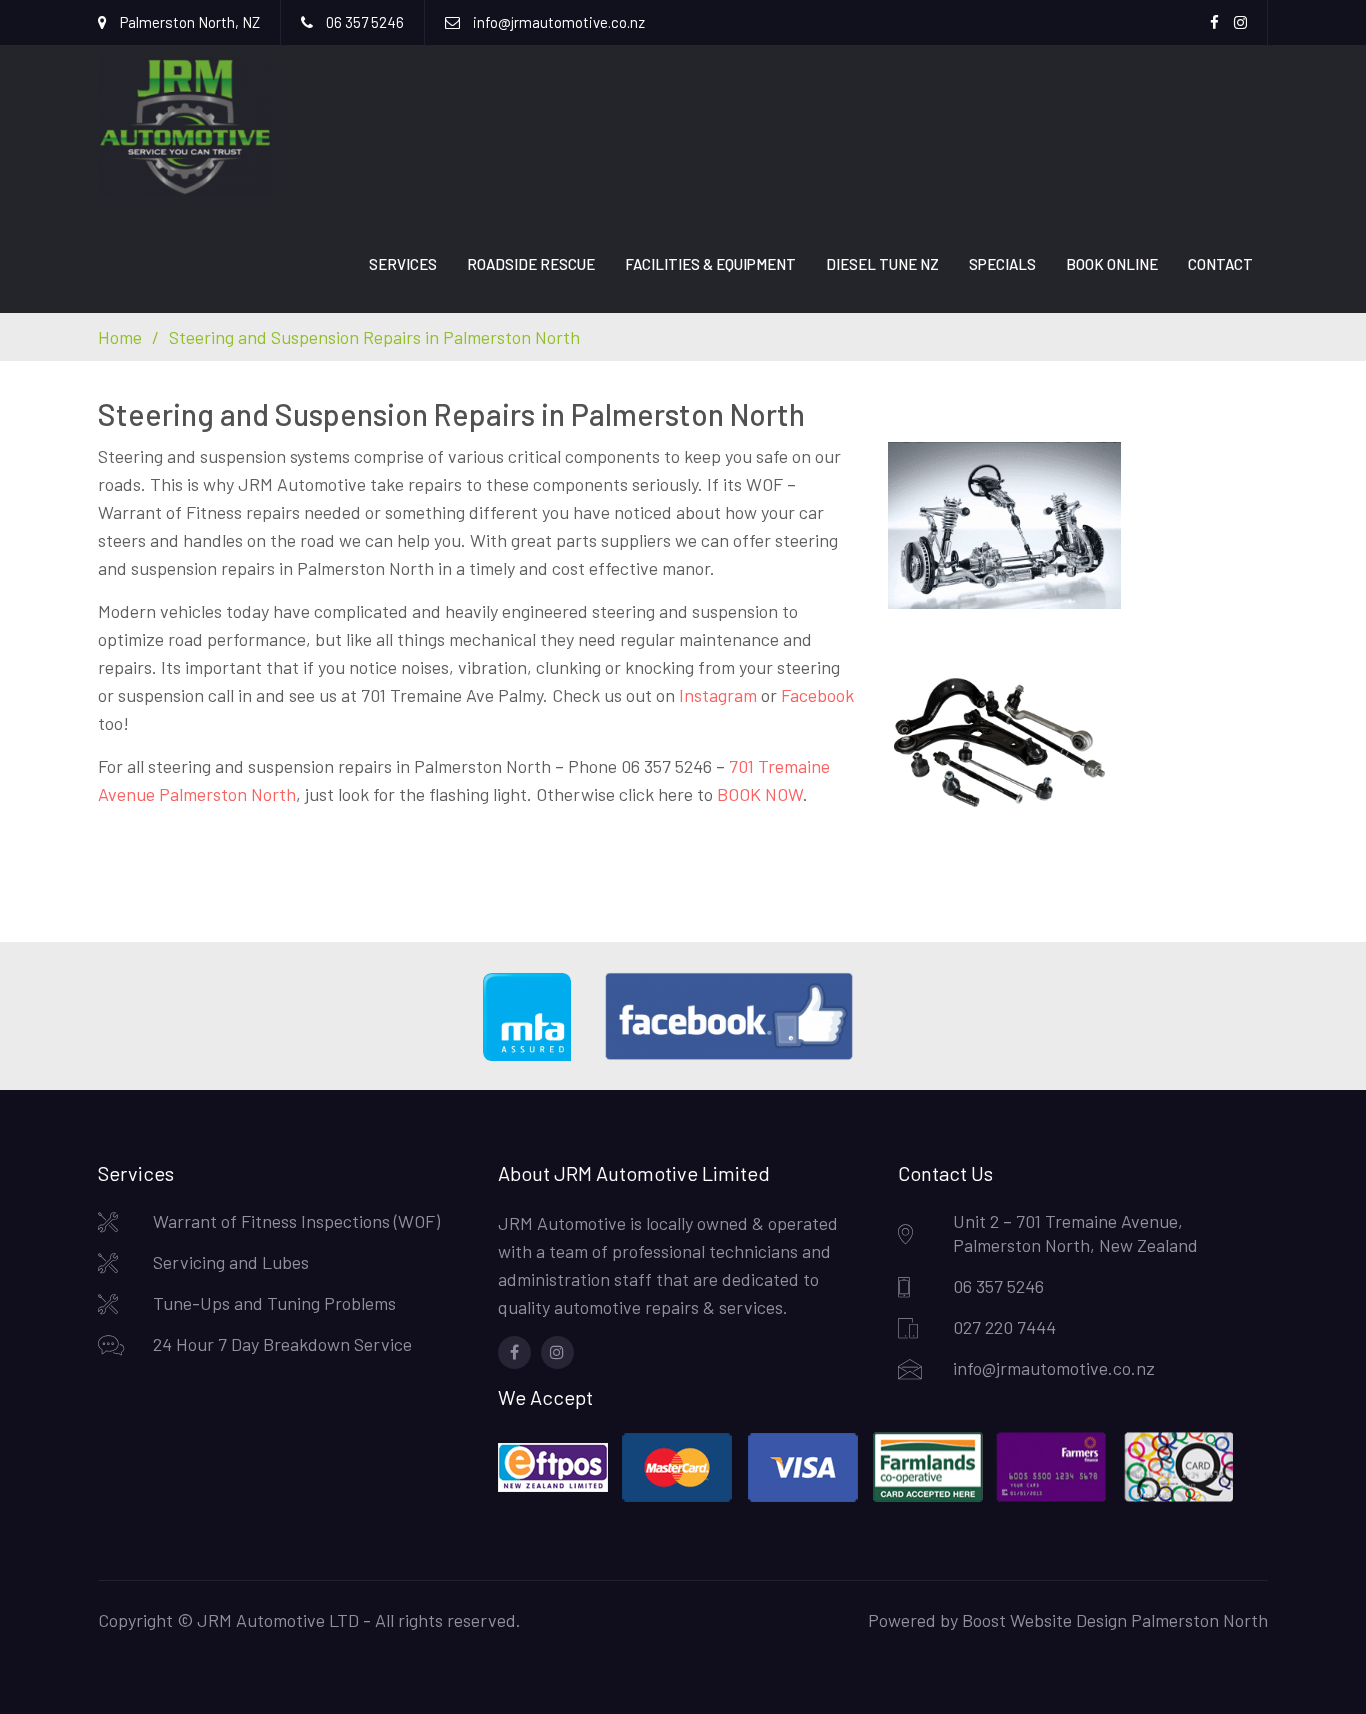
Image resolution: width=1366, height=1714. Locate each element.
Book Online (1112, 264)
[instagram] (557, 1352)
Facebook (817, 695)
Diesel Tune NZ (882, 264)
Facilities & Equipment (710, 264)
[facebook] (514, 1352)
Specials (1002, 264)
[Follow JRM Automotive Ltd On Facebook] (744, 1055)
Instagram (718, 695)
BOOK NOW (760, 794)
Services (403, 264)
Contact (1220, 264)
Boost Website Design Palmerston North (1115, 1620)
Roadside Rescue (531, 264)
